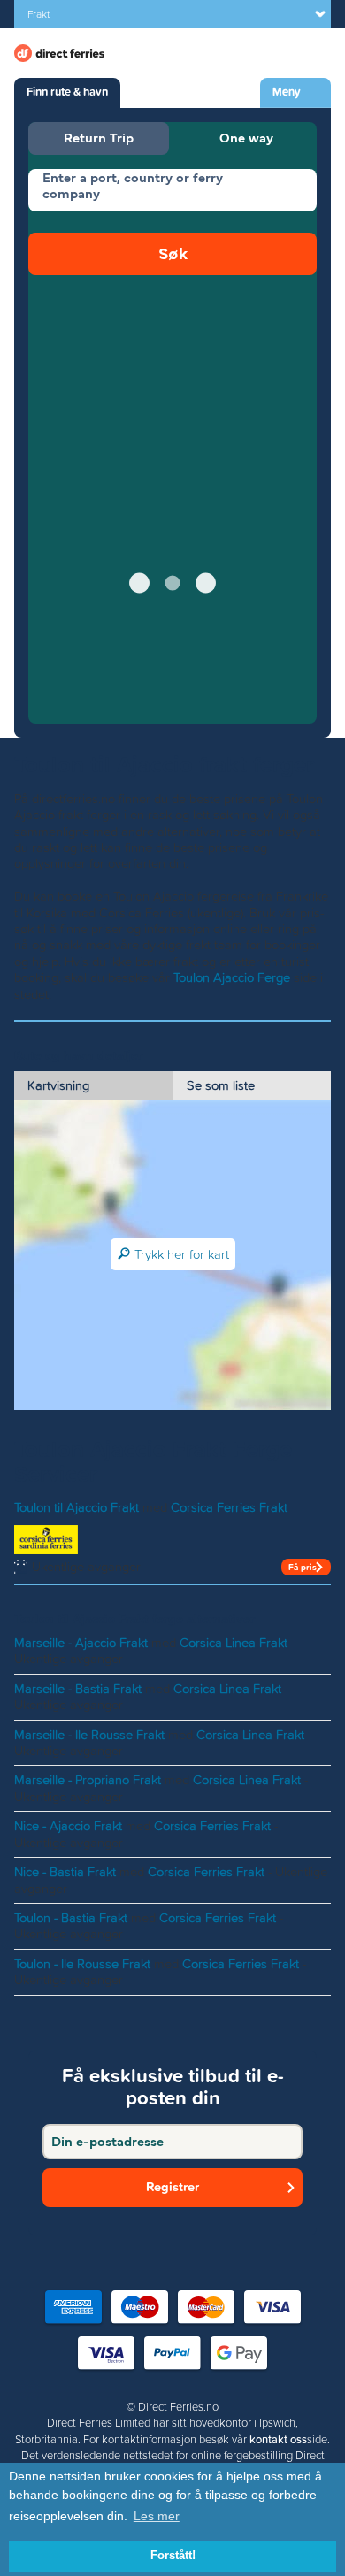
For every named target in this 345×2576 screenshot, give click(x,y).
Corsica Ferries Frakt (229, 1507)
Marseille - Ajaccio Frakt (81, 1643)
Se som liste (221, 1085)
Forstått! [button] (173, 2556)
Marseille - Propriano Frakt (88, 1780)
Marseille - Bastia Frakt (78, 1689)
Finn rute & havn (67, 92)
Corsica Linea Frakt (234, 1643)
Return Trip (99, 138)
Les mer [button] (157, 2516)
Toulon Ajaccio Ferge (232, 977)
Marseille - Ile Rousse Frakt (89, 1735)
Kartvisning (58, 1085)
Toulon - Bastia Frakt (71, 1918)
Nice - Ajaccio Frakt (68, 1826)
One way (246, 138)
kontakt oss (278, 2440)
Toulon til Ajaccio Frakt (77, 1507)
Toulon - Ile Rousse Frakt (82, 1964)
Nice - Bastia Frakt (65, 1872)
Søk (173, 253)
